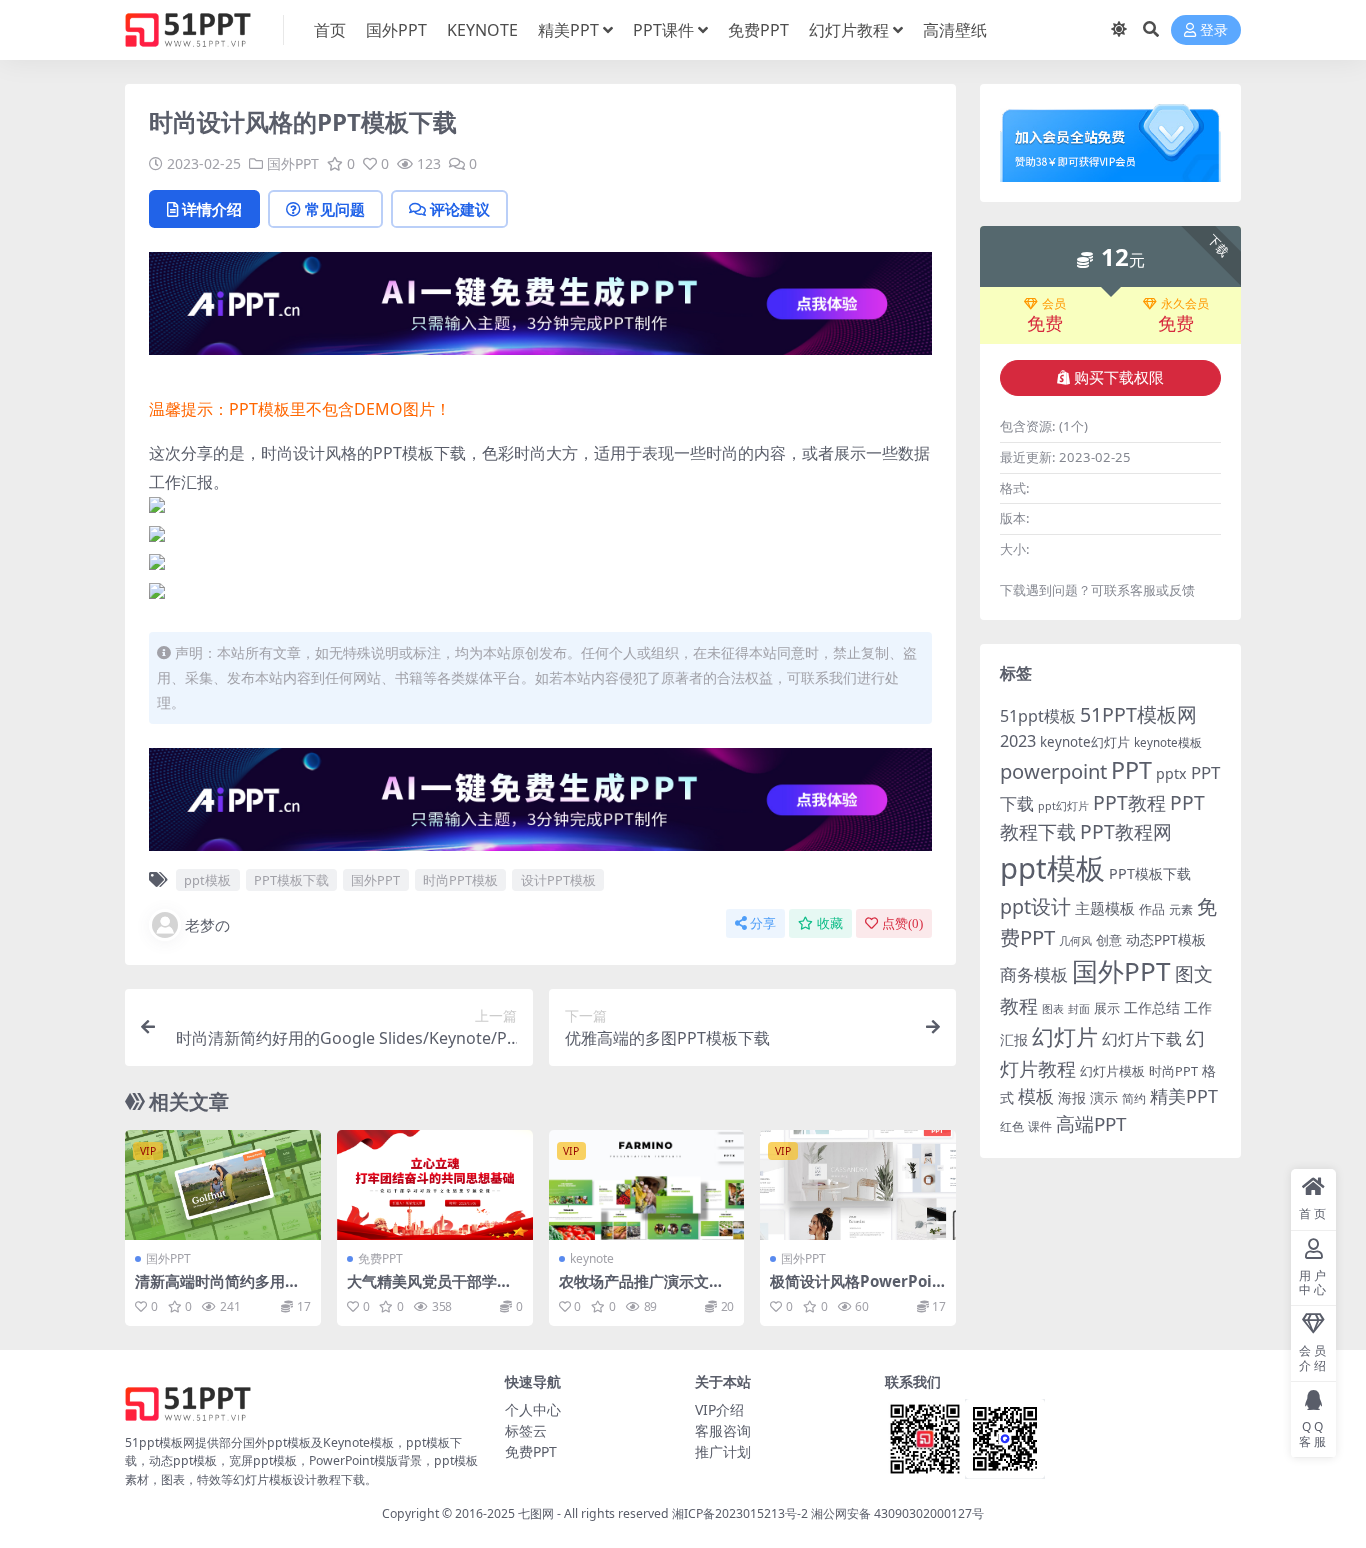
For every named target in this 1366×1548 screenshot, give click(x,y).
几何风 (1075, 940)
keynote (592, 1258)
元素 (1181, 909)
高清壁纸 (955, 30)
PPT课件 (663, 30)
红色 (1012, 1126)
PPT (1131, 770)
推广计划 (723, 1451)
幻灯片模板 (1112, 1071)
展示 (1107, 1008)
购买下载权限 (1119, 378)
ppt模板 (207, 880)
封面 (1079, 1008)
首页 (330, 30)
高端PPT (1091, 1124)
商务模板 (1034, 974)
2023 (1018, 741)
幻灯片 (1065, 1036)
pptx (1171, 773)
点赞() (902, 923)
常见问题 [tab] (335, 209)
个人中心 (533, 1409)
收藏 (830, 923)
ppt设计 (1035, 906)
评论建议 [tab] (460, 209)
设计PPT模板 (558, 880)
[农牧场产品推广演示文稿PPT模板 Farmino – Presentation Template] (647, 1185)
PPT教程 (1129, 802)
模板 (1036, 1096)
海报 (1072, 1097)
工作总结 (1152, 1007)
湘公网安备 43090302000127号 (897, 1513)
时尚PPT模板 (460, 880)
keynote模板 (1168, 742)
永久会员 (1185, 304)
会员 (1054, 304)
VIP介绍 (719, 1409)
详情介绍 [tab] (212, 209)
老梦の (207, 925)
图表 (1053, 1008)
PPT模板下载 (291, 880)
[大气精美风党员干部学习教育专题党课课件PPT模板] (435, 1185)
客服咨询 (723, 1430)
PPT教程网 (1126, 831)
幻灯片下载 (1142, 1039)
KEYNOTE (482, 30)
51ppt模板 (1038, 716)
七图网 (536, 1513)
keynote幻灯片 (1085, 742)
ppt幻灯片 (1063, 806)
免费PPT (758, 30)
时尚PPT (1173, 1071)
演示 (1104, 1097)
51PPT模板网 (1138, 714)
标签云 (526, 1430)
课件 (1040, 1126)
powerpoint (1053, 771)
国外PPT (396, 30)
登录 (1214, 30)
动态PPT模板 (1166, 939)
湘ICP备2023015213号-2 (741, 1513)
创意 (1109, 940)
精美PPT (568, 30)
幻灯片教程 (849, 30)
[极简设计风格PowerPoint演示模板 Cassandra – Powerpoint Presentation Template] (858, 1185)
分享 (763, 923)
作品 (1152, 909)
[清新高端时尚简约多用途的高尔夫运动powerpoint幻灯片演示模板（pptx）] (223, 1185)
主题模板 (1105, 908)
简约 (1134, 1098)
